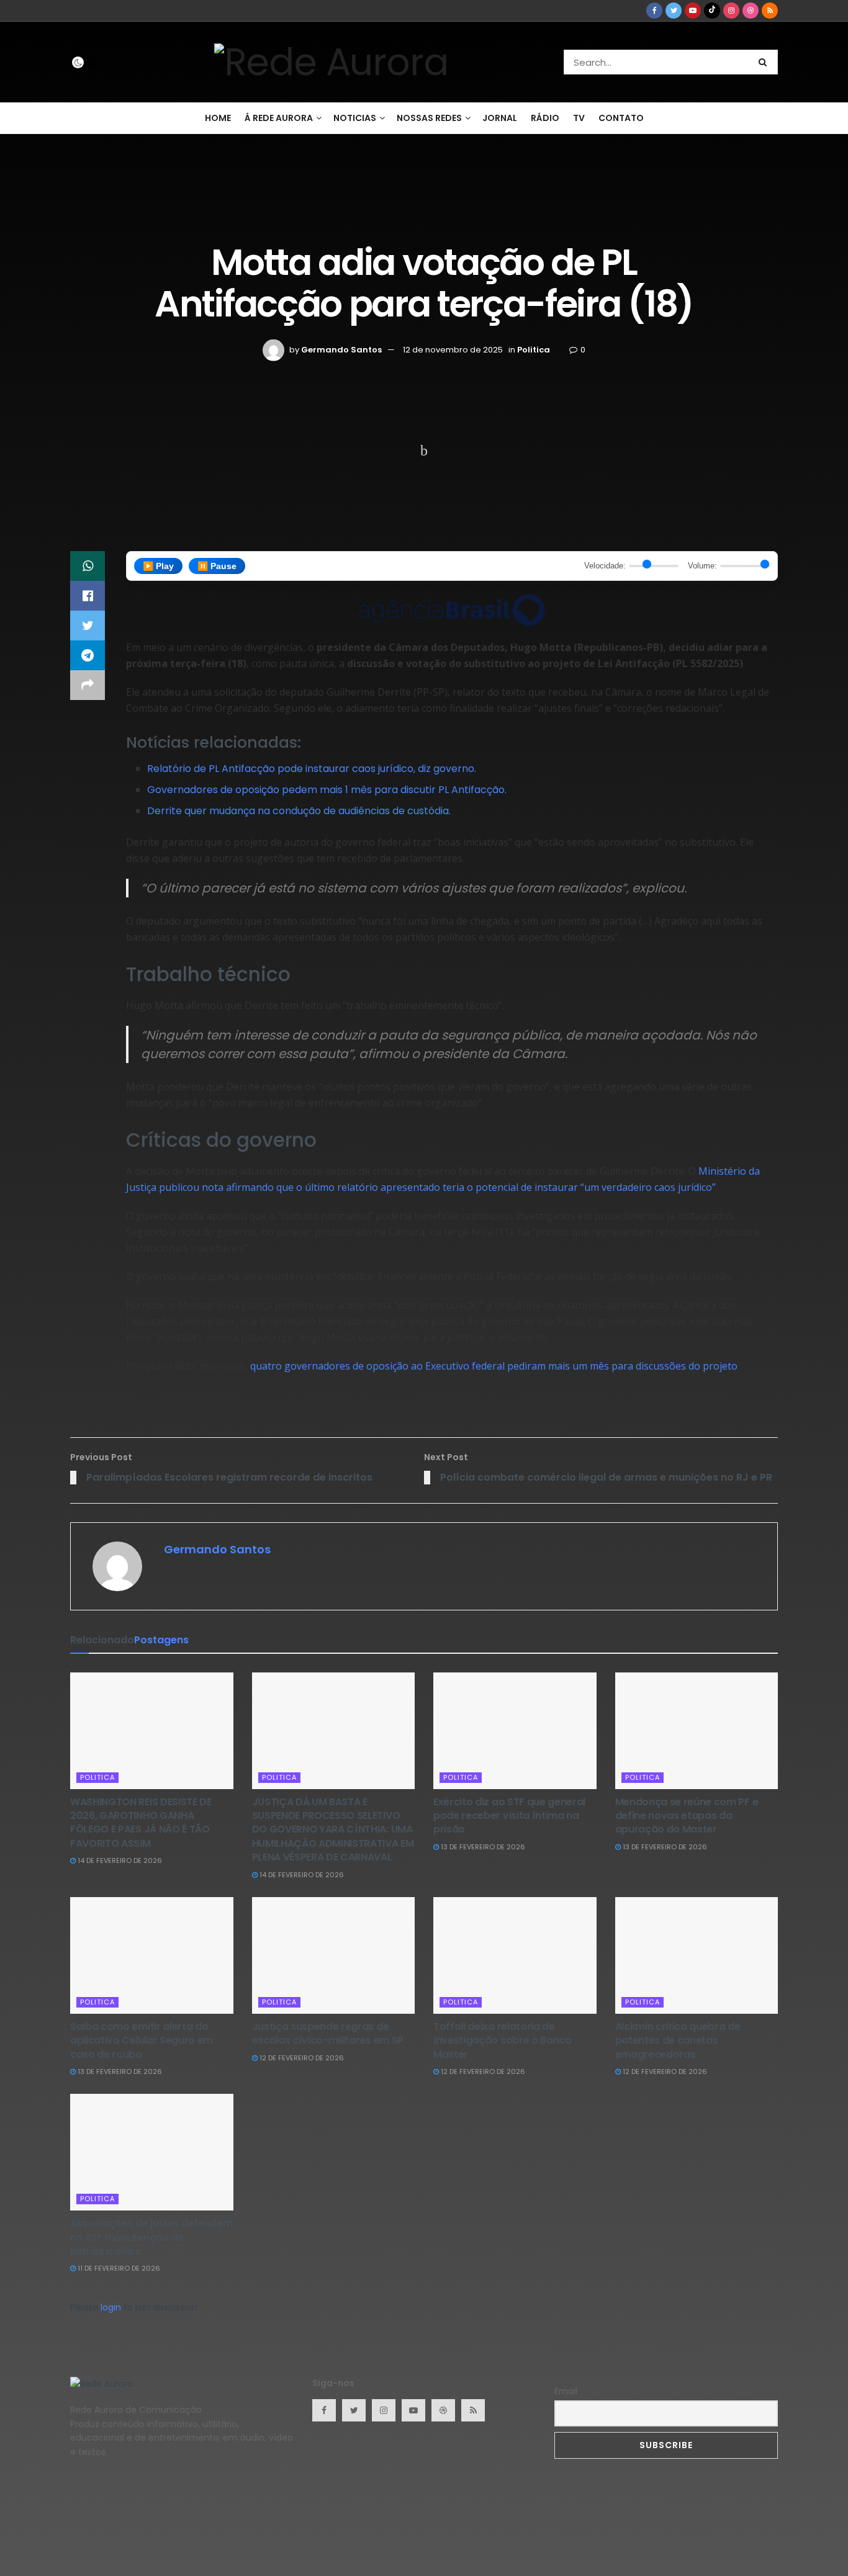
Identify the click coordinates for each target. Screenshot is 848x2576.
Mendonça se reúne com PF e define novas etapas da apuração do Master (687, 1816)
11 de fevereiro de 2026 (118, 2268)
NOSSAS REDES (429, 118)
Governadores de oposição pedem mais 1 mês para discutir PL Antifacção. (327, 790)
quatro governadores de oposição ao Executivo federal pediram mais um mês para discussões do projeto (494, 1366)
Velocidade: (605, 566)
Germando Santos (341, 350)
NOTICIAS (355, 118)
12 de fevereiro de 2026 (301, 2058)
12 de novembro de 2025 (453, 350)
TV (579, 118)
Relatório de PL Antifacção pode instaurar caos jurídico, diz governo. (312, 769)
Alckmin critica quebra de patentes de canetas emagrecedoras (678, 2040)
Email (566, 2391)
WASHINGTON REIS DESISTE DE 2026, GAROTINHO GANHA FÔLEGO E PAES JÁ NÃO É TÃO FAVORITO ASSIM (141, 1823)
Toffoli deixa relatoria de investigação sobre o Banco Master (503, 2040)
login (111, 2307)
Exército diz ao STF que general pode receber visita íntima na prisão (509, 1816)
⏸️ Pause (217, 566)
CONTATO (621, 118)
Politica (534, 350)
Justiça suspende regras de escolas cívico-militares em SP (328, 2033)
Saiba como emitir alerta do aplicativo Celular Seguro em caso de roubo (142, 2040)
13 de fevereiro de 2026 (482, 1847)
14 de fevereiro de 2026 (119, 1860)
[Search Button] (765, 62)
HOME (218, 118)
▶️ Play (158, 566)
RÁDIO (545, 118)
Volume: (702, 566)
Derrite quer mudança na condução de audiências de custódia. (299, 811)
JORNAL (500, 118)
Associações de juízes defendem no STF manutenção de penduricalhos (151, 2237)
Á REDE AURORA (279, 118)
